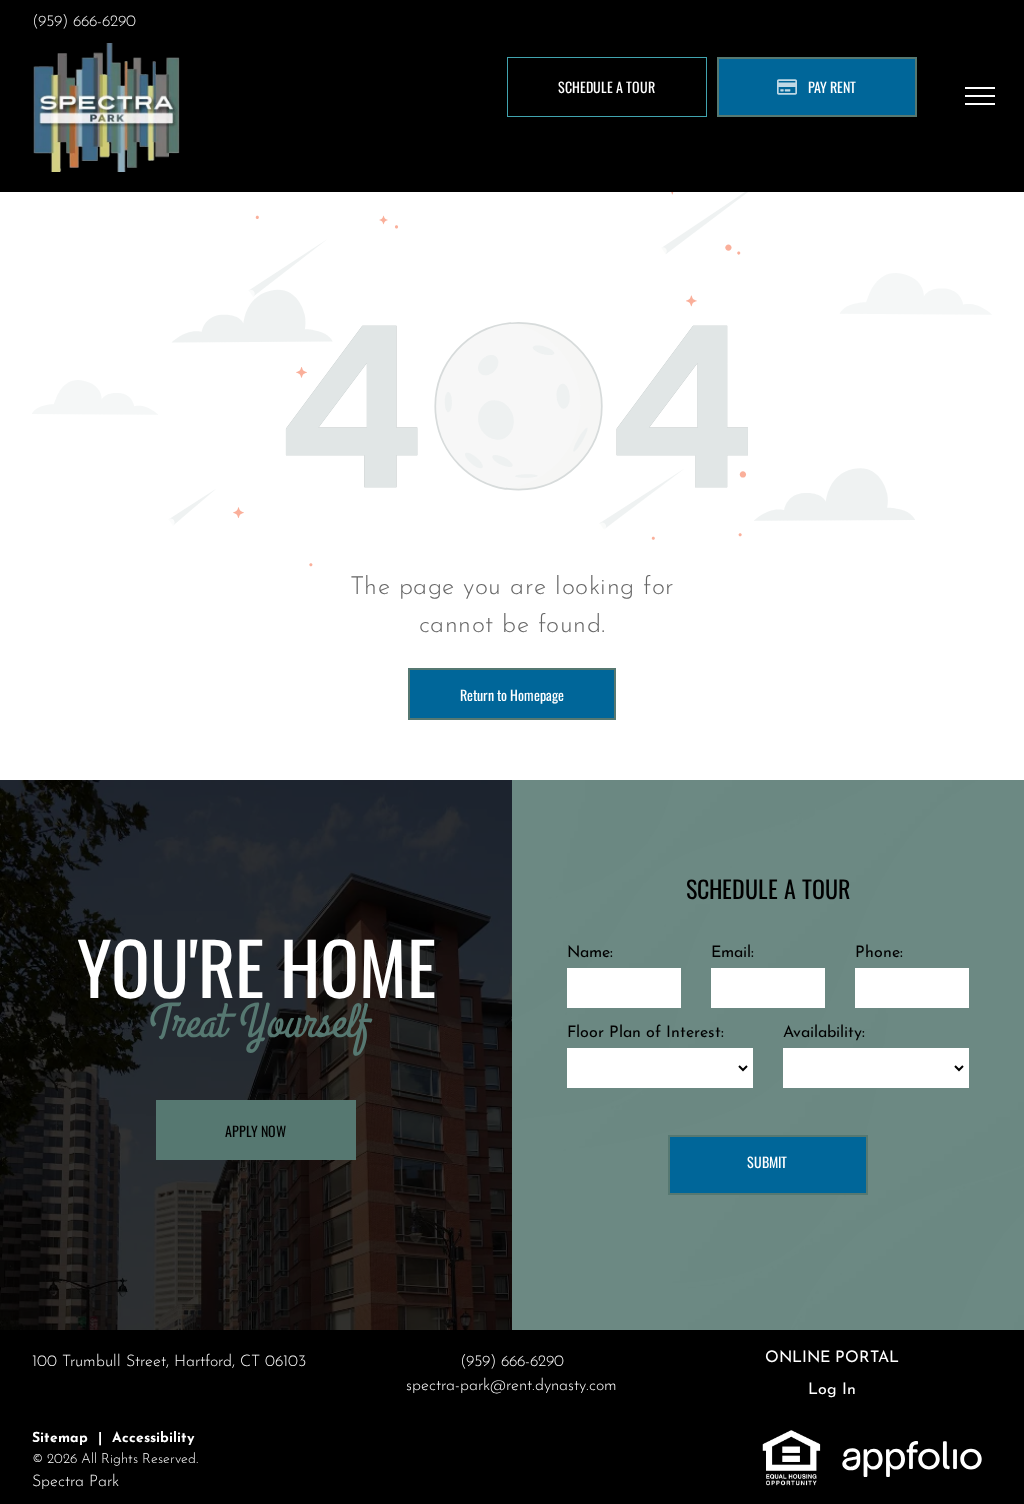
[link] (791, 1440)
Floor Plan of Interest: (645, 1033)
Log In (832, 1390)
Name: (590, 953)
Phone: (879, 953)
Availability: (824, 1033)
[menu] (980, 96)
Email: (732, 953)
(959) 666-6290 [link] (84, 22)
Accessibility (153, 1438)
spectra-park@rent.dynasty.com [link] (511, 1386)
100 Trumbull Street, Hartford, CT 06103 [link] (169, 1362)
